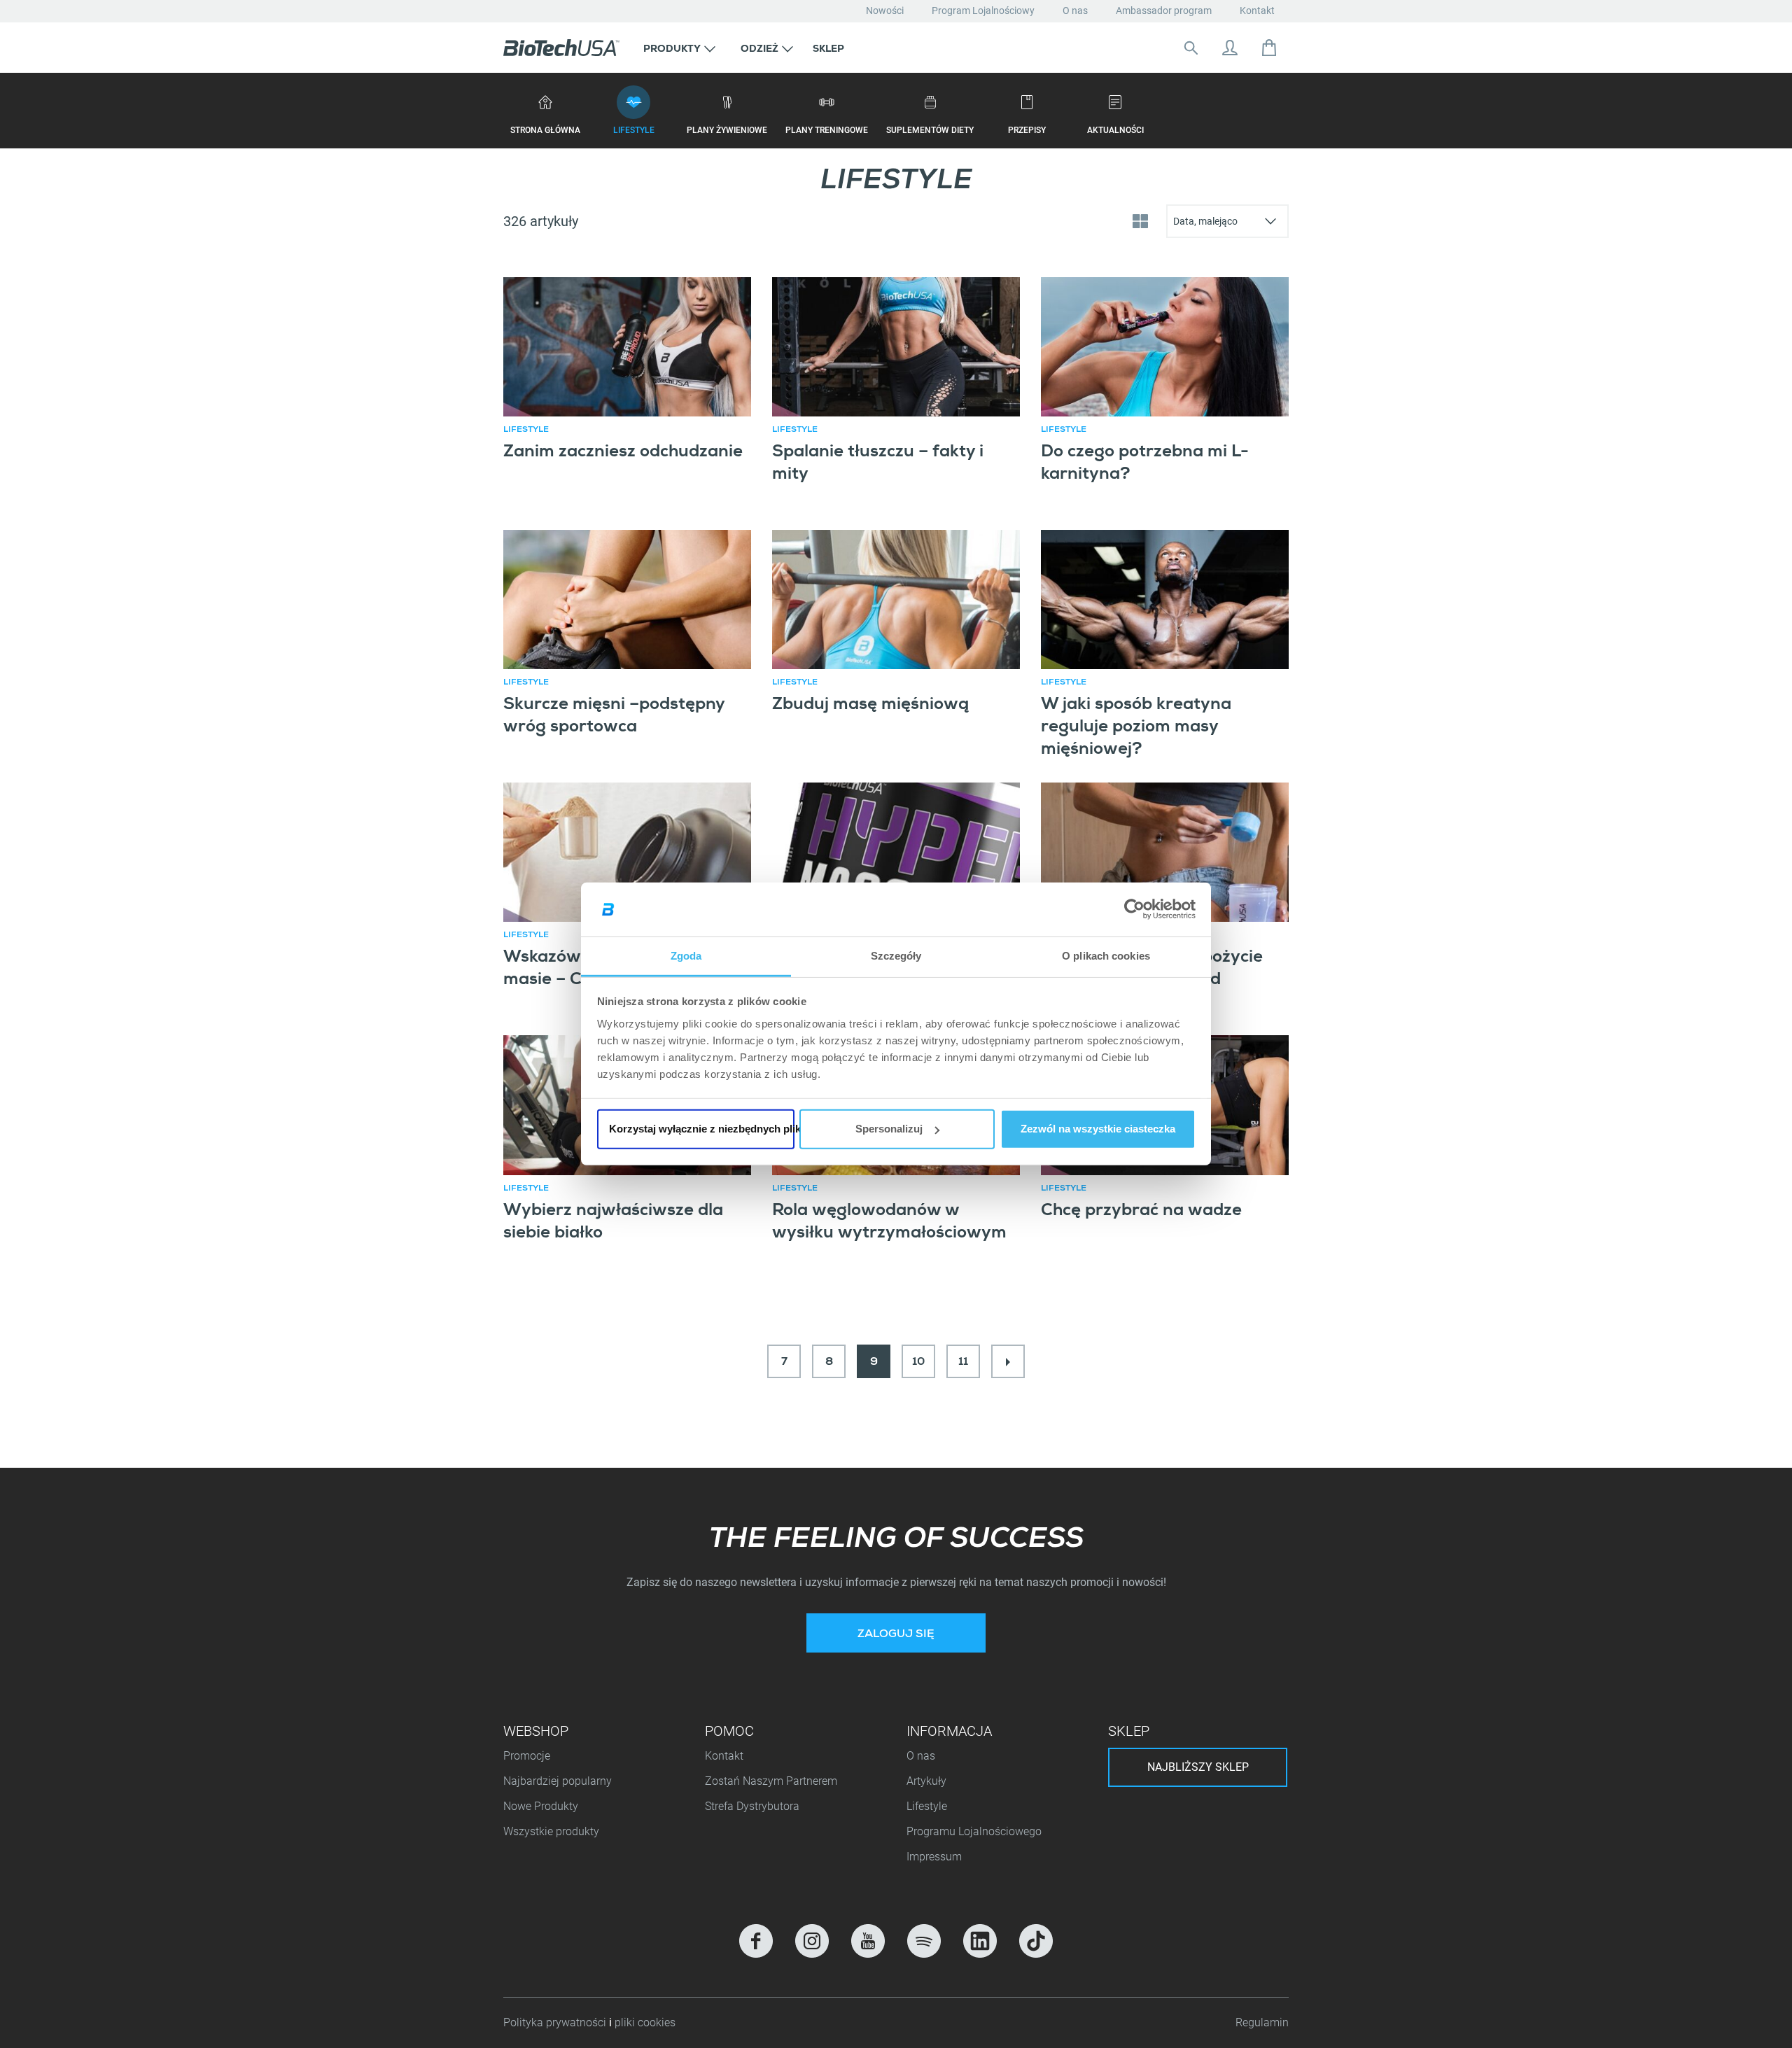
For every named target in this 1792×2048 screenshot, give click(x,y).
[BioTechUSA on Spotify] (924, 1941)
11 (963, 1363)
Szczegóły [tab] (896, 956)
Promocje (527, 1756)
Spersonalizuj (889, 1129)
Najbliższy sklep (1198, 1767)
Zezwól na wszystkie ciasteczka (1098, 1129)
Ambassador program (1164, 10)
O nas (1075, 10)
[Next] (1008, 1361)
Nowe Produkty (541, 1806)
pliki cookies (645, 2022)
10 (918, 1363)
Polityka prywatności (556, 2022)
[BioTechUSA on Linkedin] (980, 1941)
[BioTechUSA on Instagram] (812, 1941)
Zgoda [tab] (686, 956)
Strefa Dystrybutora (752, 1806)
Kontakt (1257, 10)
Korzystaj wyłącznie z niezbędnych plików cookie (702, 1129)
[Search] (1191, 48)
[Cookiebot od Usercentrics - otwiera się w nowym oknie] (1134, 909)
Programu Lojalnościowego (974, 1831)
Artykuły (926, 1781)
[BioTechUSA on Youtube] (868, 1941)
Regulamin (1262, 2022)
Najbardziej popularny (558, 1781)
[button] (679, 48)
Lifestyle (927, 1806)
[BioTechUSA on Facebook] (756, 1941)
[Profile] (1230, 48)
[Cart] (1269, 48)
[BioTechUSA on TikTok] (1036, 1941)
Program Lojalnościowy (983, 10)
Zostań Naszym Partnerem (771, 1781)
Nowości (885, 10)
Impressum (934, 1857)
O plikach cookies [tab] (1106, 956)
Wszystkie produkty (551, 1831)
